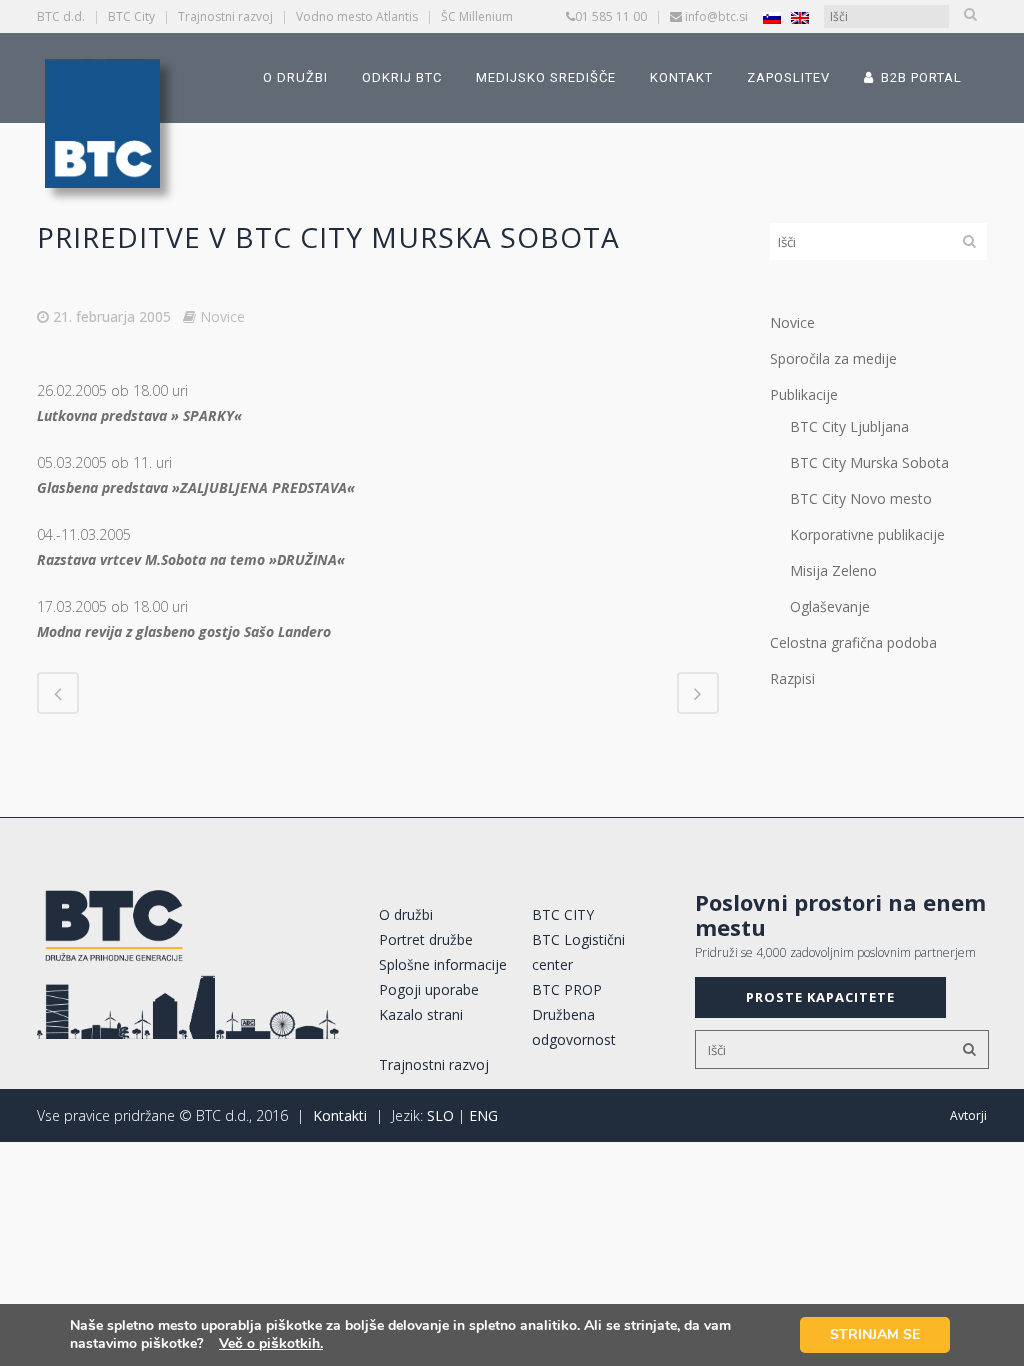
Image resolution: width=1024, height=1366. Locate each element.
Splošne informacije (443, 964)
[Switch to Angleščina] (800, 17)
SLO (440, 1115)
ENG (483, 1115)
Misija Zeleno (833, 570)
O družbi (406, 914)
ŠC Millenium (477, 16)
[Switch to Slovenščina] (772, 17)
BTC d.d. (61, 16)
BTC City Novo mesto (861, 498)
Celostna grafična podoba (853, 642)
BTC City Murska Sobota (869, 462)
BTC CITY (563, 914)
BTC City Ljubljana (849, 426)
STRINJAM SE (875, 1334)
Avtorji (968, 1115)
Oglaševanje (830, 606)
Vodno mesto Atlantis (357, 16)
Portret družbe (426, 939)
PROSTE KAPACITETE (820, 997)
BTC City (131, 16)
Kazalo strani (421, 1014)
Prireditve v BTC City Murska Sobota (328, 237)
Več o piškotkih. (271, 1343)
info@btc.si (716, 16)
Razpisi (792, 678)
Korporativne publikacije (867, 534)
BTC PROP (567, 989)
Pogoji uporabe (429, 989)
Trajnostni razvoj (225, 16)
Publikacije (804, 394)
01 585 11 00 (611, 16)
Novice (222, 316)
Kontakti (340, 1115)
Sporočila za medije (833, 358)
